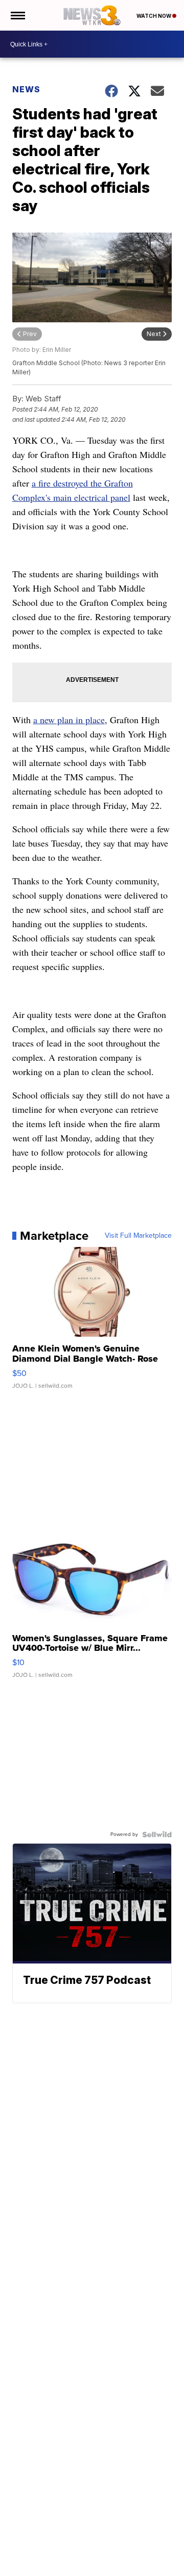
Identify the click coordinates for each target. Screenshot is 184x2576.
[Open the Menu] (17, 15)
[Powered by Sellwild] (157, 1834)
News (26, 89)
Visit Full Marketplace (138, 1236)
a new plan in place (69, 720)
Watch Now (154, 16)
